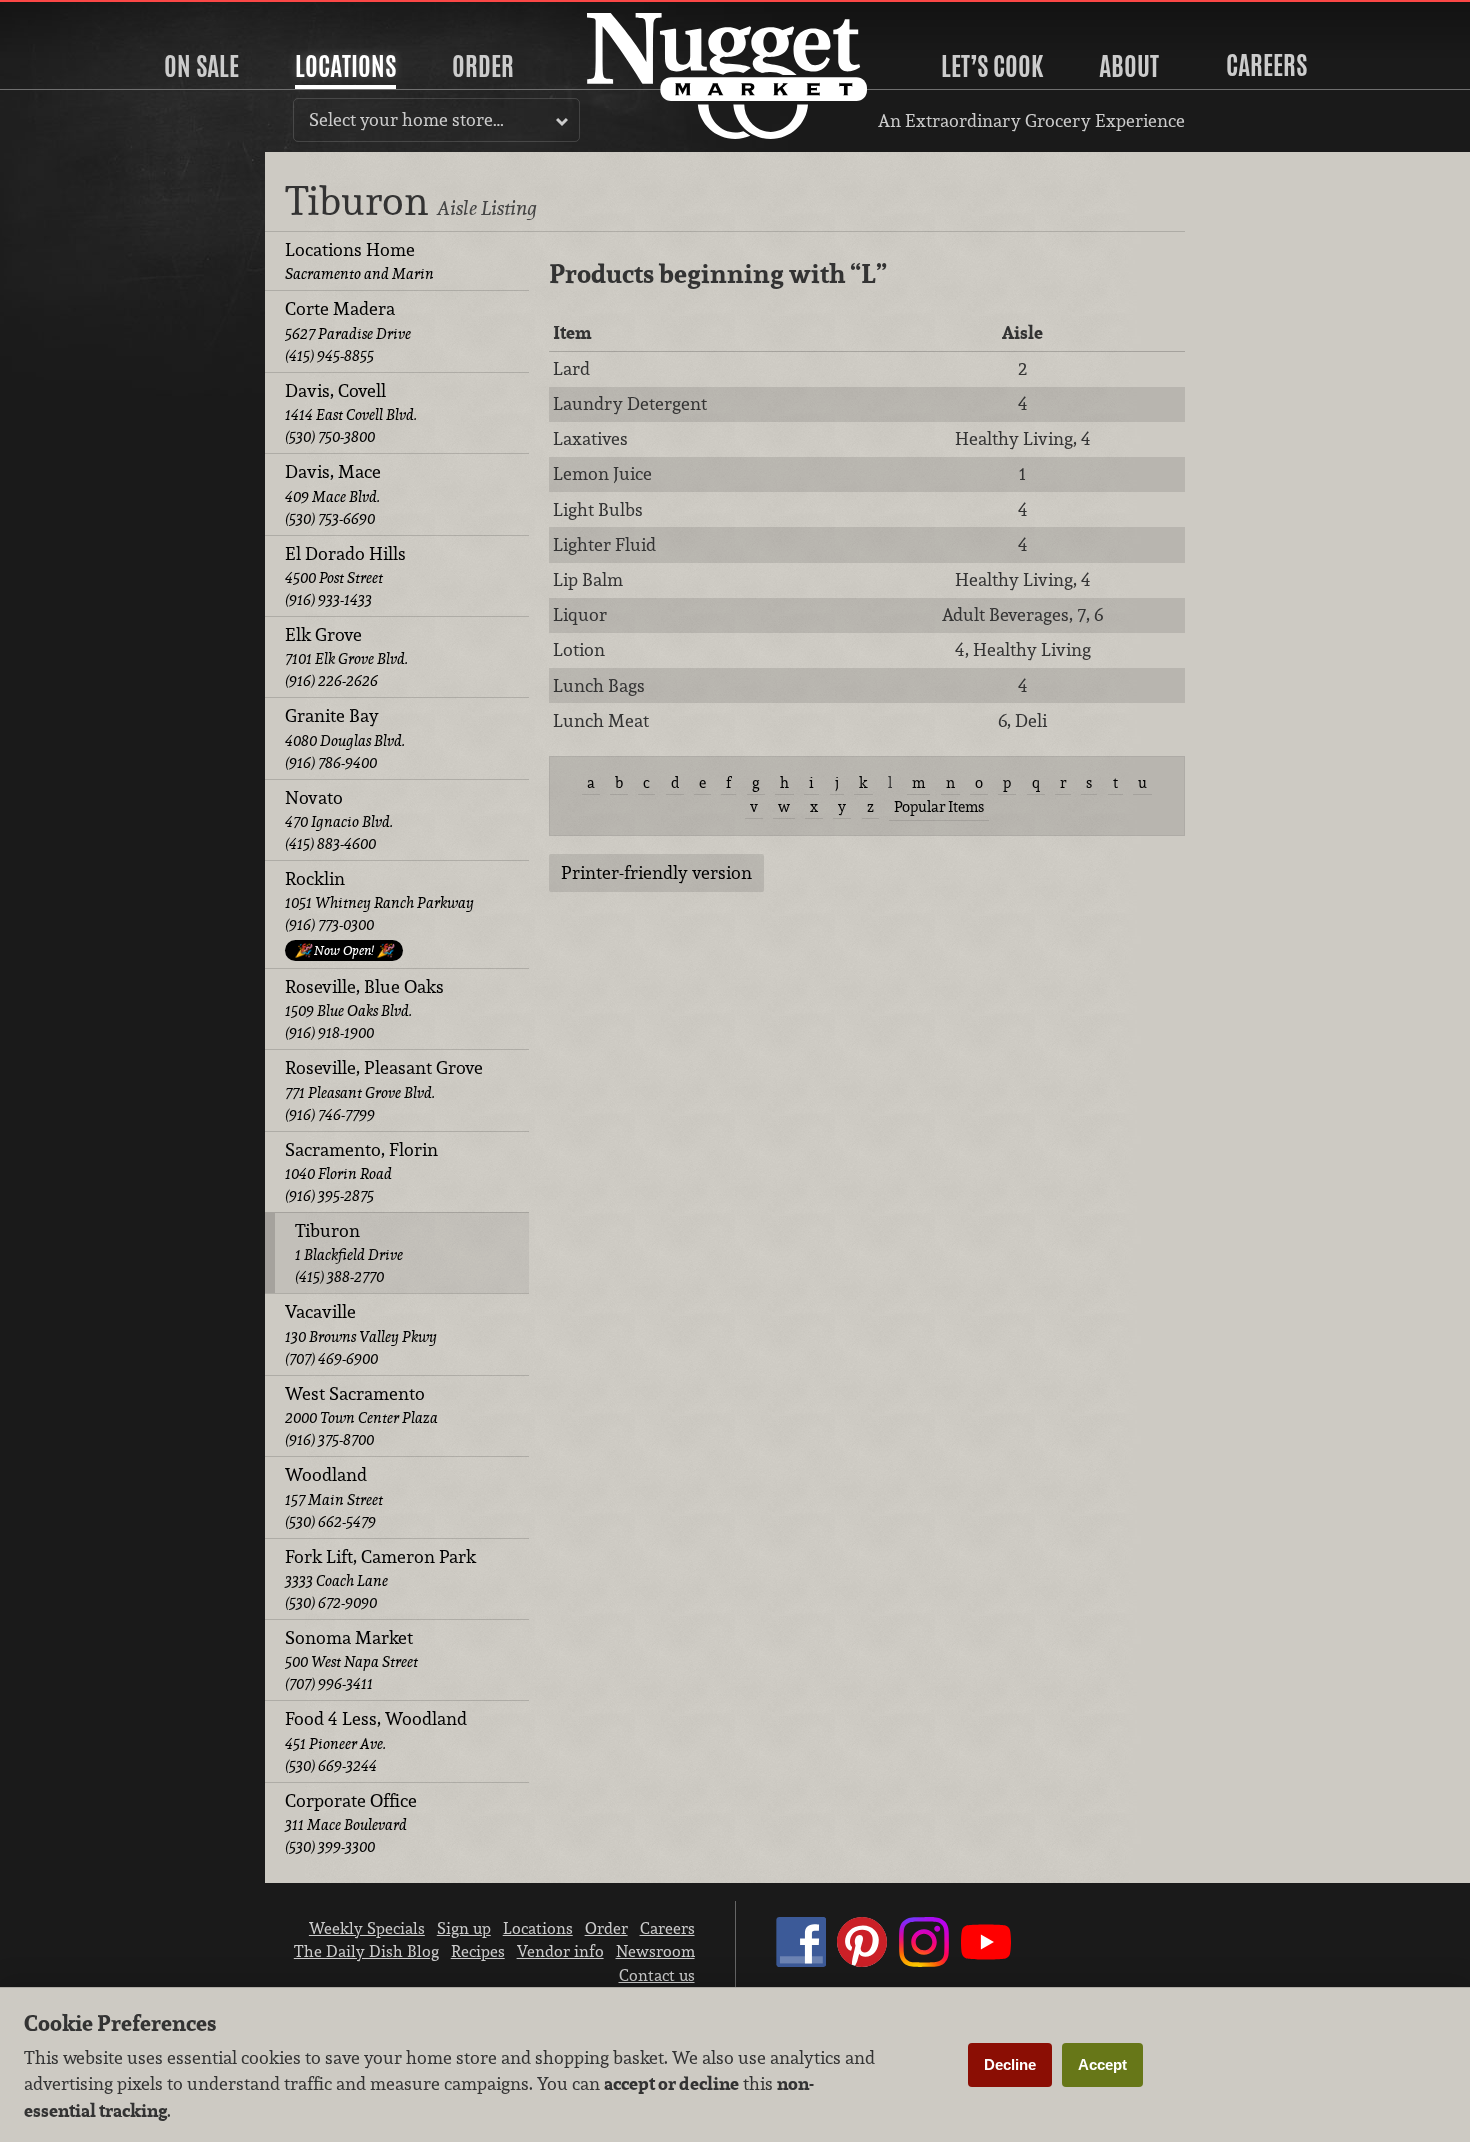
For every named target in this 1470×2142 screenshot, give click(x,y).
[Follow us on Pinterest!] (862, 1961)
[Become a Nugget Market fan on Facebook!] (801, 1961)
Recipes (478, 1951)
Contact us (657, 1975)
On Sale (201, 66)
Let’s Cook (992, 66)
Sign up (464, 1928)
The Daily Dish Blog (366, 1951)
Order (483, 66)
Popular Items (939, 806)
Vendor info (560, 1951)
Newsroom (655, 1951)
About (1129, 66)
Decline (1010, 2064)
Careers (1266, 65)
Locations (345, 66)
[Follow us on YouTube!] (986, 1961)
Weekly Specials (367, 1928)
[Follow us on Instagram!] (924, 1961)
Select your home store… (406, 119)
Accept (1102, 2064)
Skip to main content (94, 16)
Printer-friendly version (656, 872)
